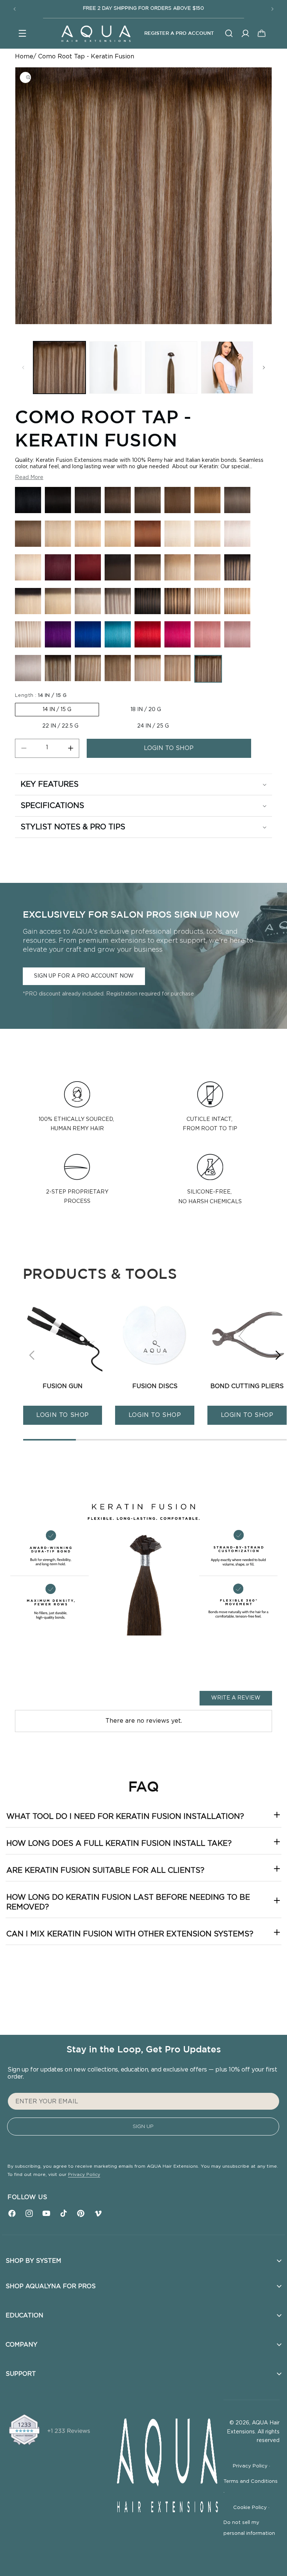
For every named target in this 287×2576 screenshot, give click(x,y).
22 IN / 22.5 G (60, 726)
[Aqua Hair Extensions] (96, 33)
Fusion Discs (155, 1386)
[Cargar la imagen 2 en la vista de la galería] (115, 368)
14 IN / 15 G (57, 710)
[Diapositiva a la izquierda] (23, 368)
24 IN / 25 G (153, 726)
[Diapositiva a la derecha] (264, 368)
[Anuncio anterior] (15, 9)
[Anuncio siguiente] (272, 9)
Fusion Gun (63, 1386)
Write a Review (236, 1698)
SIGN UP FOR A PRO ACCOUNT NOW (84, 976)
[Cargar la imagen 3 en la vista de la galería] (171, 368)
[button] (22, 33)
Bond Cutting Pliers (247, 1386)
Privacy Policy (84, 2174)
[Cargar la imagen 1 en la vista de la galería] (59, 368)
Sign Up (143, 2127)
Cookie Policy (251, 2508)
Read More (29, 478)
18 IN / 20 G (146, 710)
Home (24, 57)
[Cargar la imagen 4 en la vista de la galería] (227, 368)
